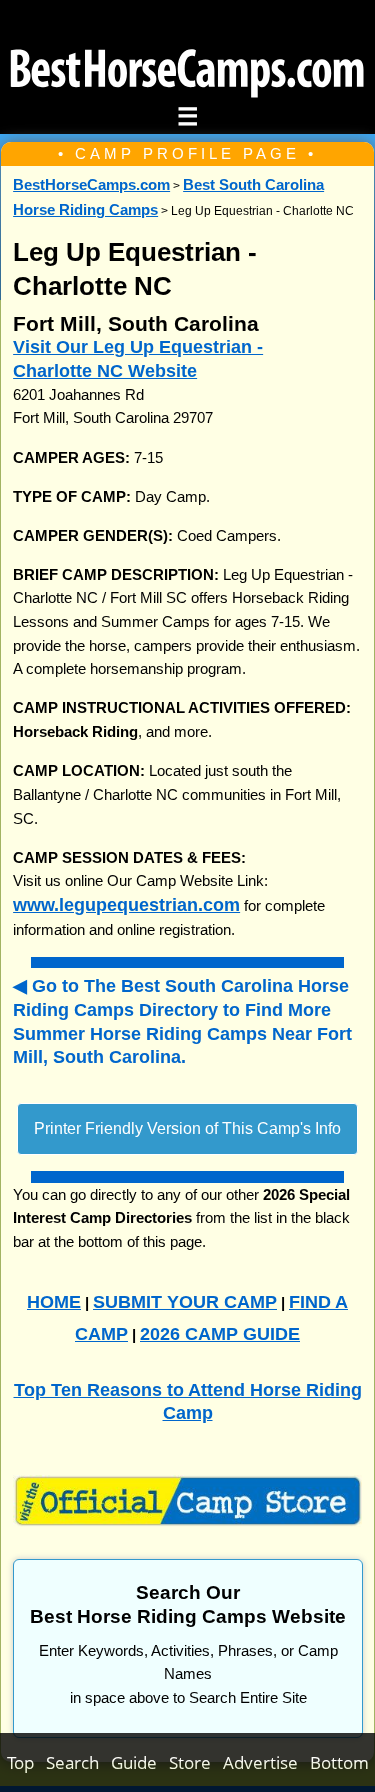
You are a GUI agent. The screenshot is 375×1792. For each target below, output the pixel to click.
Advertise (266, 1762)
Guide (140, 1762)
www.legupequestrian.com (126, 904)
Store (196, 1762)
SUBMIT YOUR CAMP (185, 1301)
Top (26, 1762)
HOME (54, 1301)
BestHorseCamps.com (91, 185)
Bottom (339, 1762)
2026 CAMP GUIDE (220, 1333)
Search (78, 1762)
